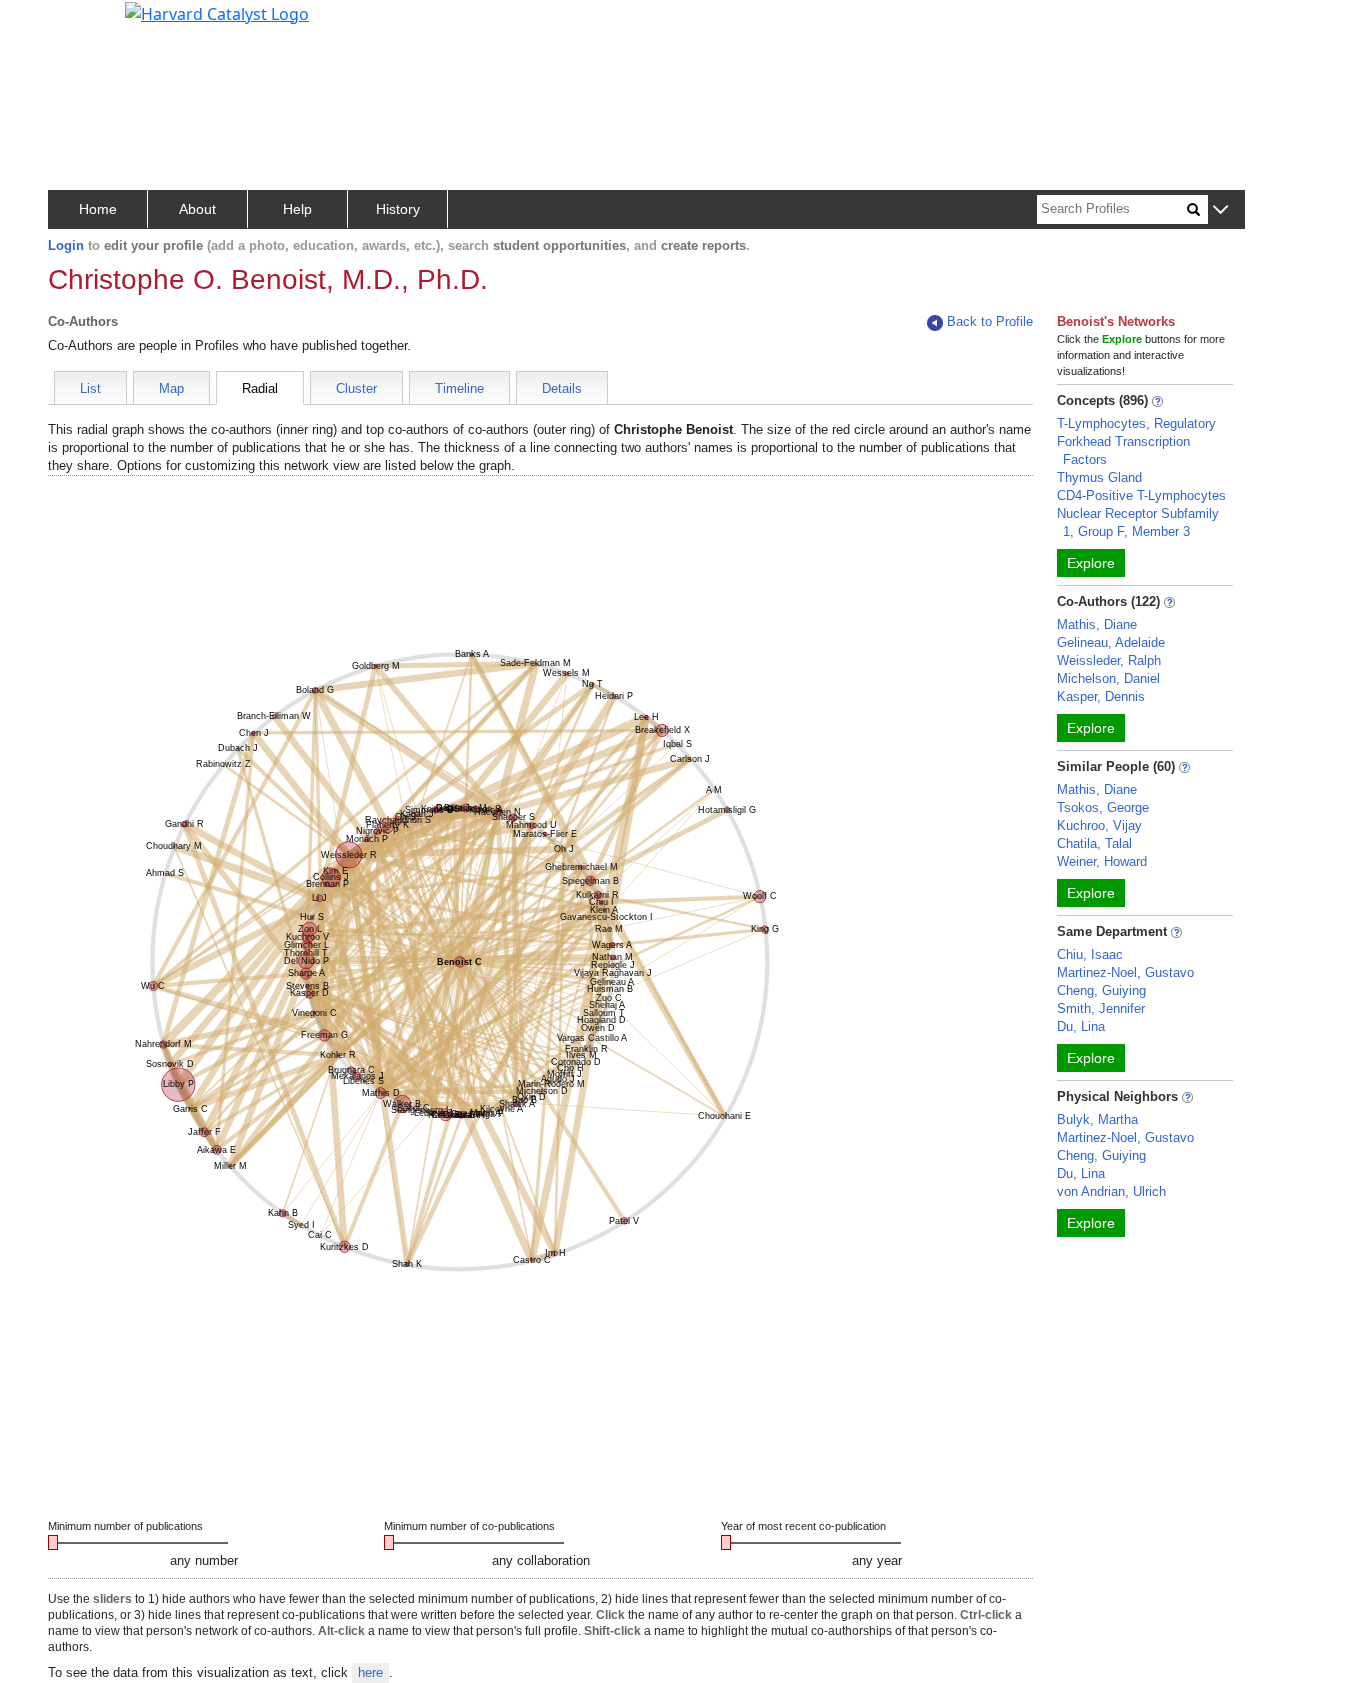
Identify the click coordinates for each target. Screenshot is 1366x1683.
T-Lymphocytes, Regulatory (1136, 423)
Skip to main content (83, 24)
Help (297, 209)
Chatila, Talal (1094, 843)
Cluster (356, 388)
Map (171, 388)
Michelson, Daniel (1108, 678)
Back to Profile (990, 321)
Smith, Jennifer (1101, 1008)
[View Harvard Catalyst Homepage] (217, 12)
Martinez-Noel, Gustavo (1125, 972)
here (370, 1672)
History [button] (398, 209)
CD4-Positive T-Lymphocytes (1141, 495)
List (90, 388)
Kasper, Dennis (1101, 696)
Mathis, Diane (1097, 624)
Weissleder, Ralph (1109, 660)
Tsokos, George (1103, 807)
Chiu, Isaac (1090, 954)
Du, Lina (1081, 1026)
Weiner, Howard (1102, 861)
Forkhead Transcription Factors (1123, 450)
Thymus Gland (1099, 477)
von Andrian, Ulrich (1111, 1191)
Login (66, 245)
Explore (1091, 563)
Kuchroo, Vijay (1099, 825)
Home (98, 209)
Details (562, 388)
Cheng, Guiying (1101, 990)
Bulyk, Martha (1097, 1119)
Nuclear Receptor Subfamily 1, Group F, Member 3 (1138, 522)
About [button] (197, 209)
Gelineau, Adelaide (1111, 642)
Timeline (459, 388)
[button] (1220, 210)
